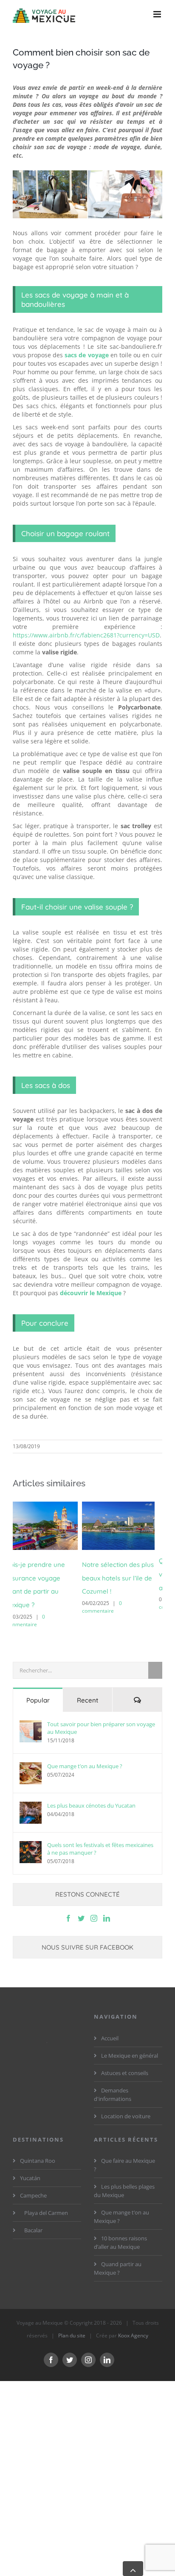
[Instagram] (94, 1906)
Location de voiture (126, 2104)
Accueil (110, 2026)
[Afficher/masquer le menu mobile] (158, 14)
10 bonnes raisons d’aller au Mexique (120, 2231)
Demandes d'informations (113, 2082)
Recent (87, 1688)
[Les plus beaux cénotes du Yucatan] (31, 1801)
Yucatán (30, 2166)
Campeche (33, 2184)
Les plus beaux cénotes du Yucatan (91, 1794)
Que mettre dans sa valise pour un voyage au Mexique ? (123, 1574)
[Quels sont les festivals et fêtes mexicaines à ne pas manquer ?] (31, 1840)
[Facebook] (68, 1906)
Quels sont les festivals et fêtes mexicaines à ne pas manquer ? (100, 1837)
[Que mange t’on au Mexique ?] (31, 1761)
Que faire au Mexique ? (124, 2153)
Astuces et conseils (125, 2061)
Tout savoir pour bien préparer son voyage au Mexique (101, 1716)
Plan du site (72, 2324)
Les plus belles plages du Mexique (124, 2179)
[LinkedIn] (107, 1906)
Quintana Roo (38, 2149)
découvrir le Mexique (91, 1293)
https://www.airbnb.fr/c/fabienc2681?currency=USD (86, 635)
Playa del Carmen (46, 2201)
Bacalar (33, 2218)
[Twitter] (81, 1906)
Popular (38, 1688)
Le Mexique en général (130, 2043)
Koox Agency (133, 2324)
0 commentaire (33, 1607)
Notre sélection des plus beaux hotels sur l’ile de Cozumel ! (49, 1578)
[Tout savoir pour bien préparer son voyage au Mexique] (31, 1719)
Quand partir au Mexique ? (118, 2256)
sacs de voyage (86, 355)
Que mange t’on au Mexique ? (85, 1754)
